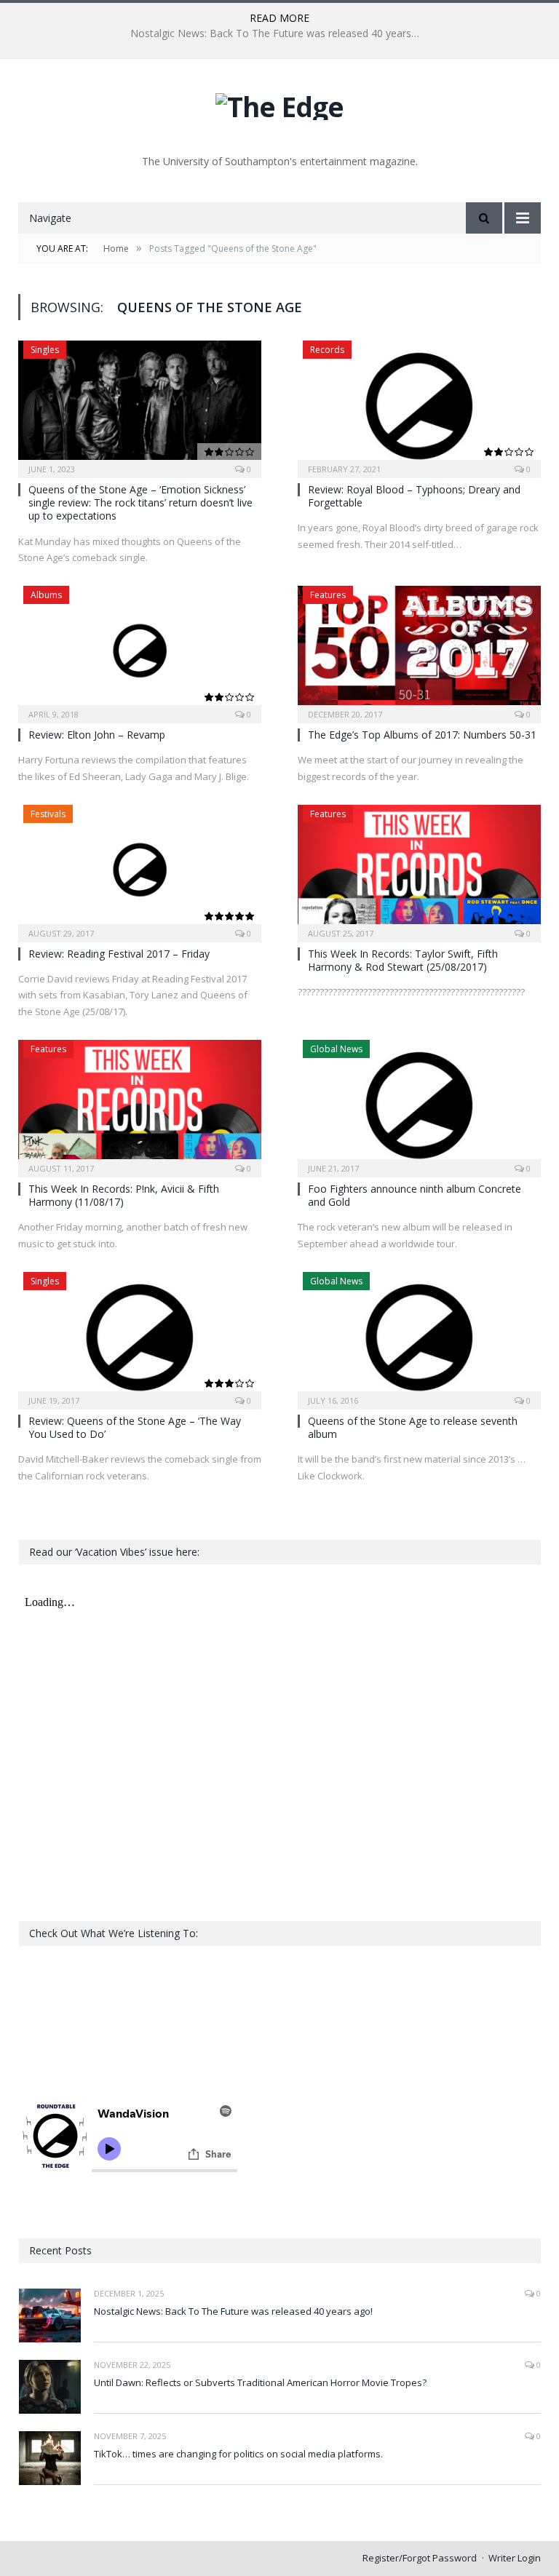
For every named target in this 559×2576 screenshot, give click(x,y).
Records (327, 350)
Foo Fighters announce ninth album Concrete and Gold (415, 1195)
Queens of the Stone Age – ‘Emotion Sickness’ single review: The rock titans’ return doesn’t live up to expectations (140, 502)
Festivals (48, 814)
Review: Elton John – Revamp (97, 735)
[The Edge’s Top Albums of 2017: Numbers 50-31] (419, 650)
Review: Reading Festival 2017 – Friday (119, 954)
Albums (46, 595)
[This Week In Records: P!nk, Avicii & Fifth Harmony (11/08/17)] (140, 1104)
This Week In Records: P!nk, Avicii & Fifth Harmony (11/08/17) (124, 1195)
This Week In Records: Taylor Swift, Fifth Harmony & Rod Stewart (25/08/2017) (403, 960)
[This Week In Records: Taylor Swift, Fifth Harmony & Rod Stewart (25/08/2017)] (419, 869)
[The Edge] (279, 103)
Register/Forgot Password (420, 2558)
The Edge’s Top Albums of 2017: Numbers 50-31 (422, 735)
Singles (45, 350)
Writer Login (515, 2558)
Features (328, 595)
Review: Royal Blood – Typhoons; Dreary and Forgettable (414, 496)
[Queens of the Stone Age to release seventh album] (419, 1336)
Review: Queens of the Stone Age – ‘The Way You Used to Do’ (135, 1427)
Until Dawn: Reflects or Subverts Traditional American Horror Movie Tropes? (279, 33)
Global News (336, 1049)
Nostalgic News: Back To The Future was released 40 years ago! (233, 2311)
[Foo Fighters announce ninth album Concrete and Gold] (419, 1104)
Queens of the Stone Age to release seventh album (413, 1427)
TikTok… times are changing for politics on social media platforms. (238, 2454)
